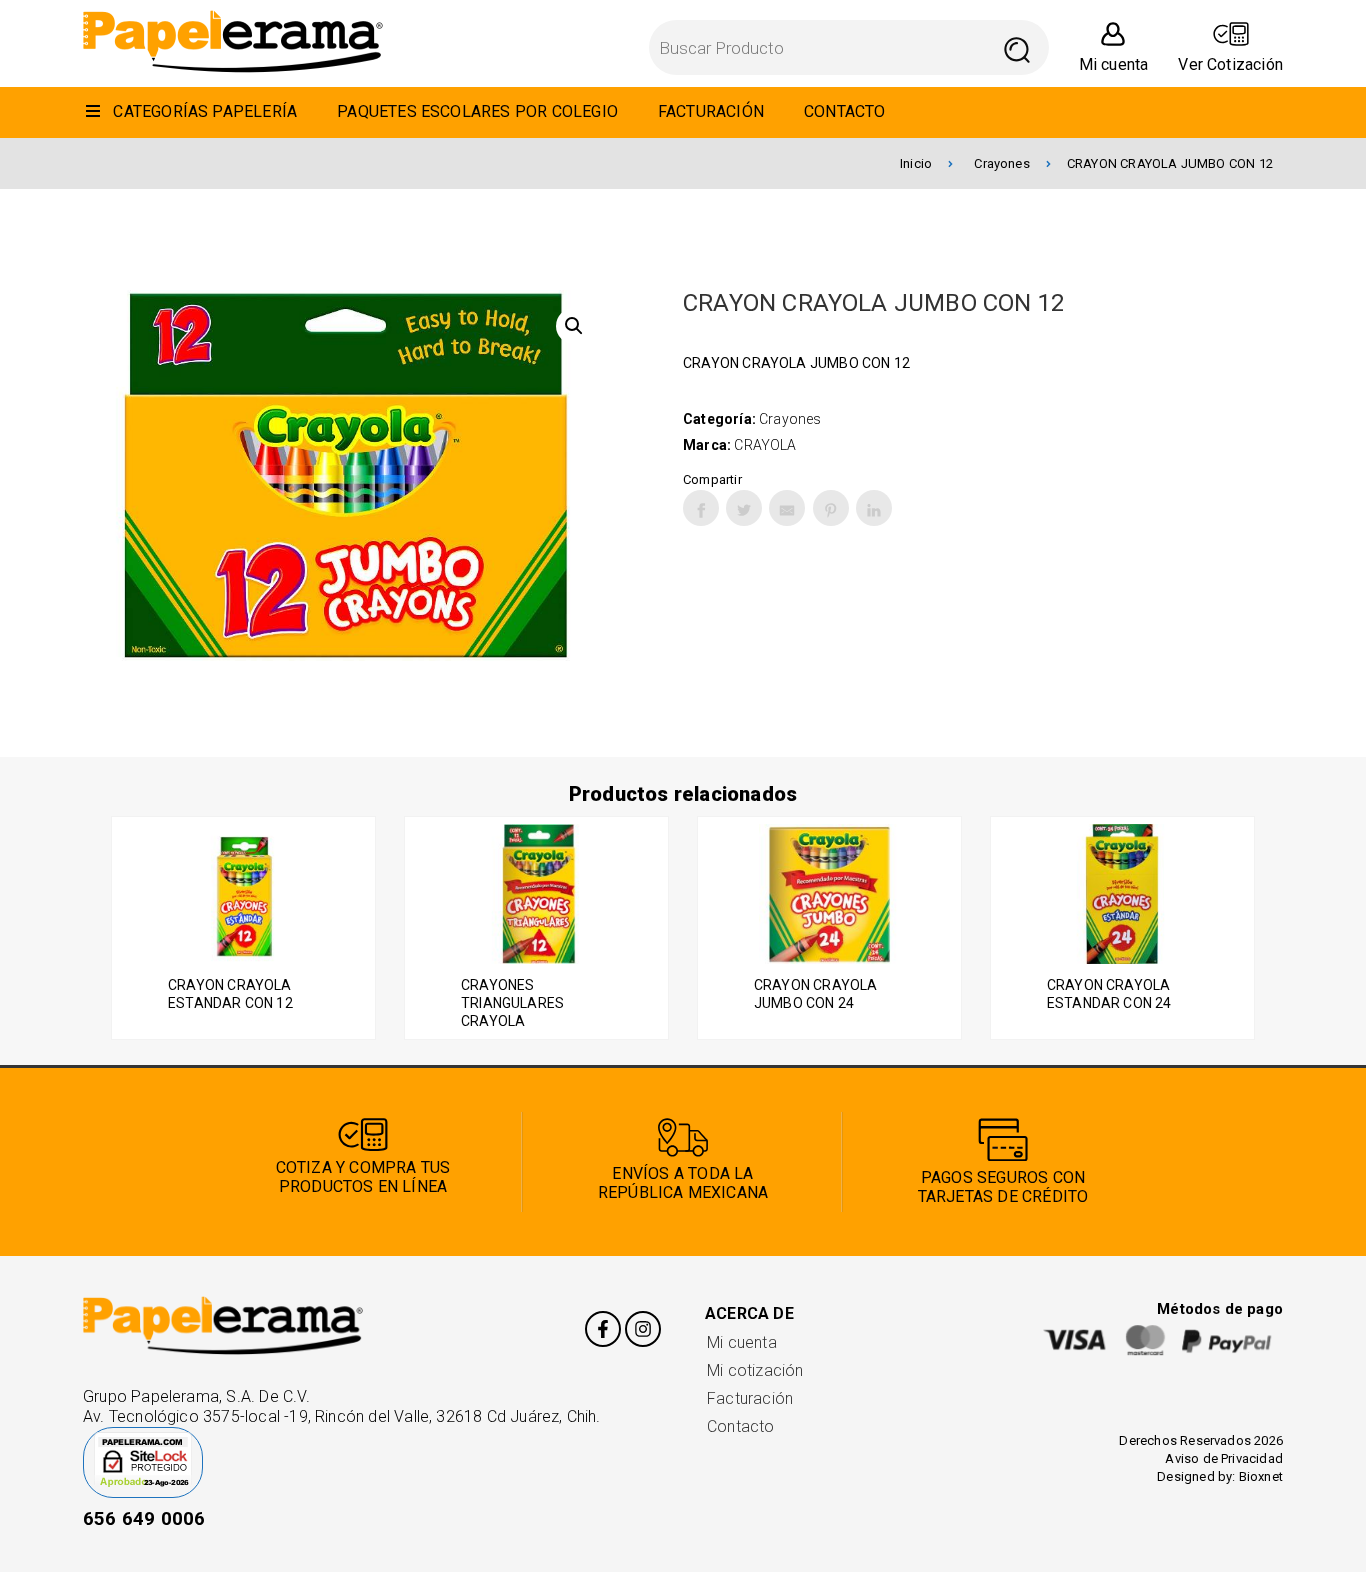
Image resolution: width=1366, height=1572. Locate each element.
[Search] (1017, 47)
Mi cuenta (742, 1342)
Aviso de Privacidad (1224, 1458)
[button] (574, 326)
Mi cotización (755, 1370)
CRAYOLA (765, 445)
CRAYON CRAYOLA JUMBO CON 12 (1170, 163)
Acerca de (749, 1313)
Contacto (741, 1426)
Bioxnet (1261, 1476)
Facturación (750, 1398)
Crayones (1002, 163)
